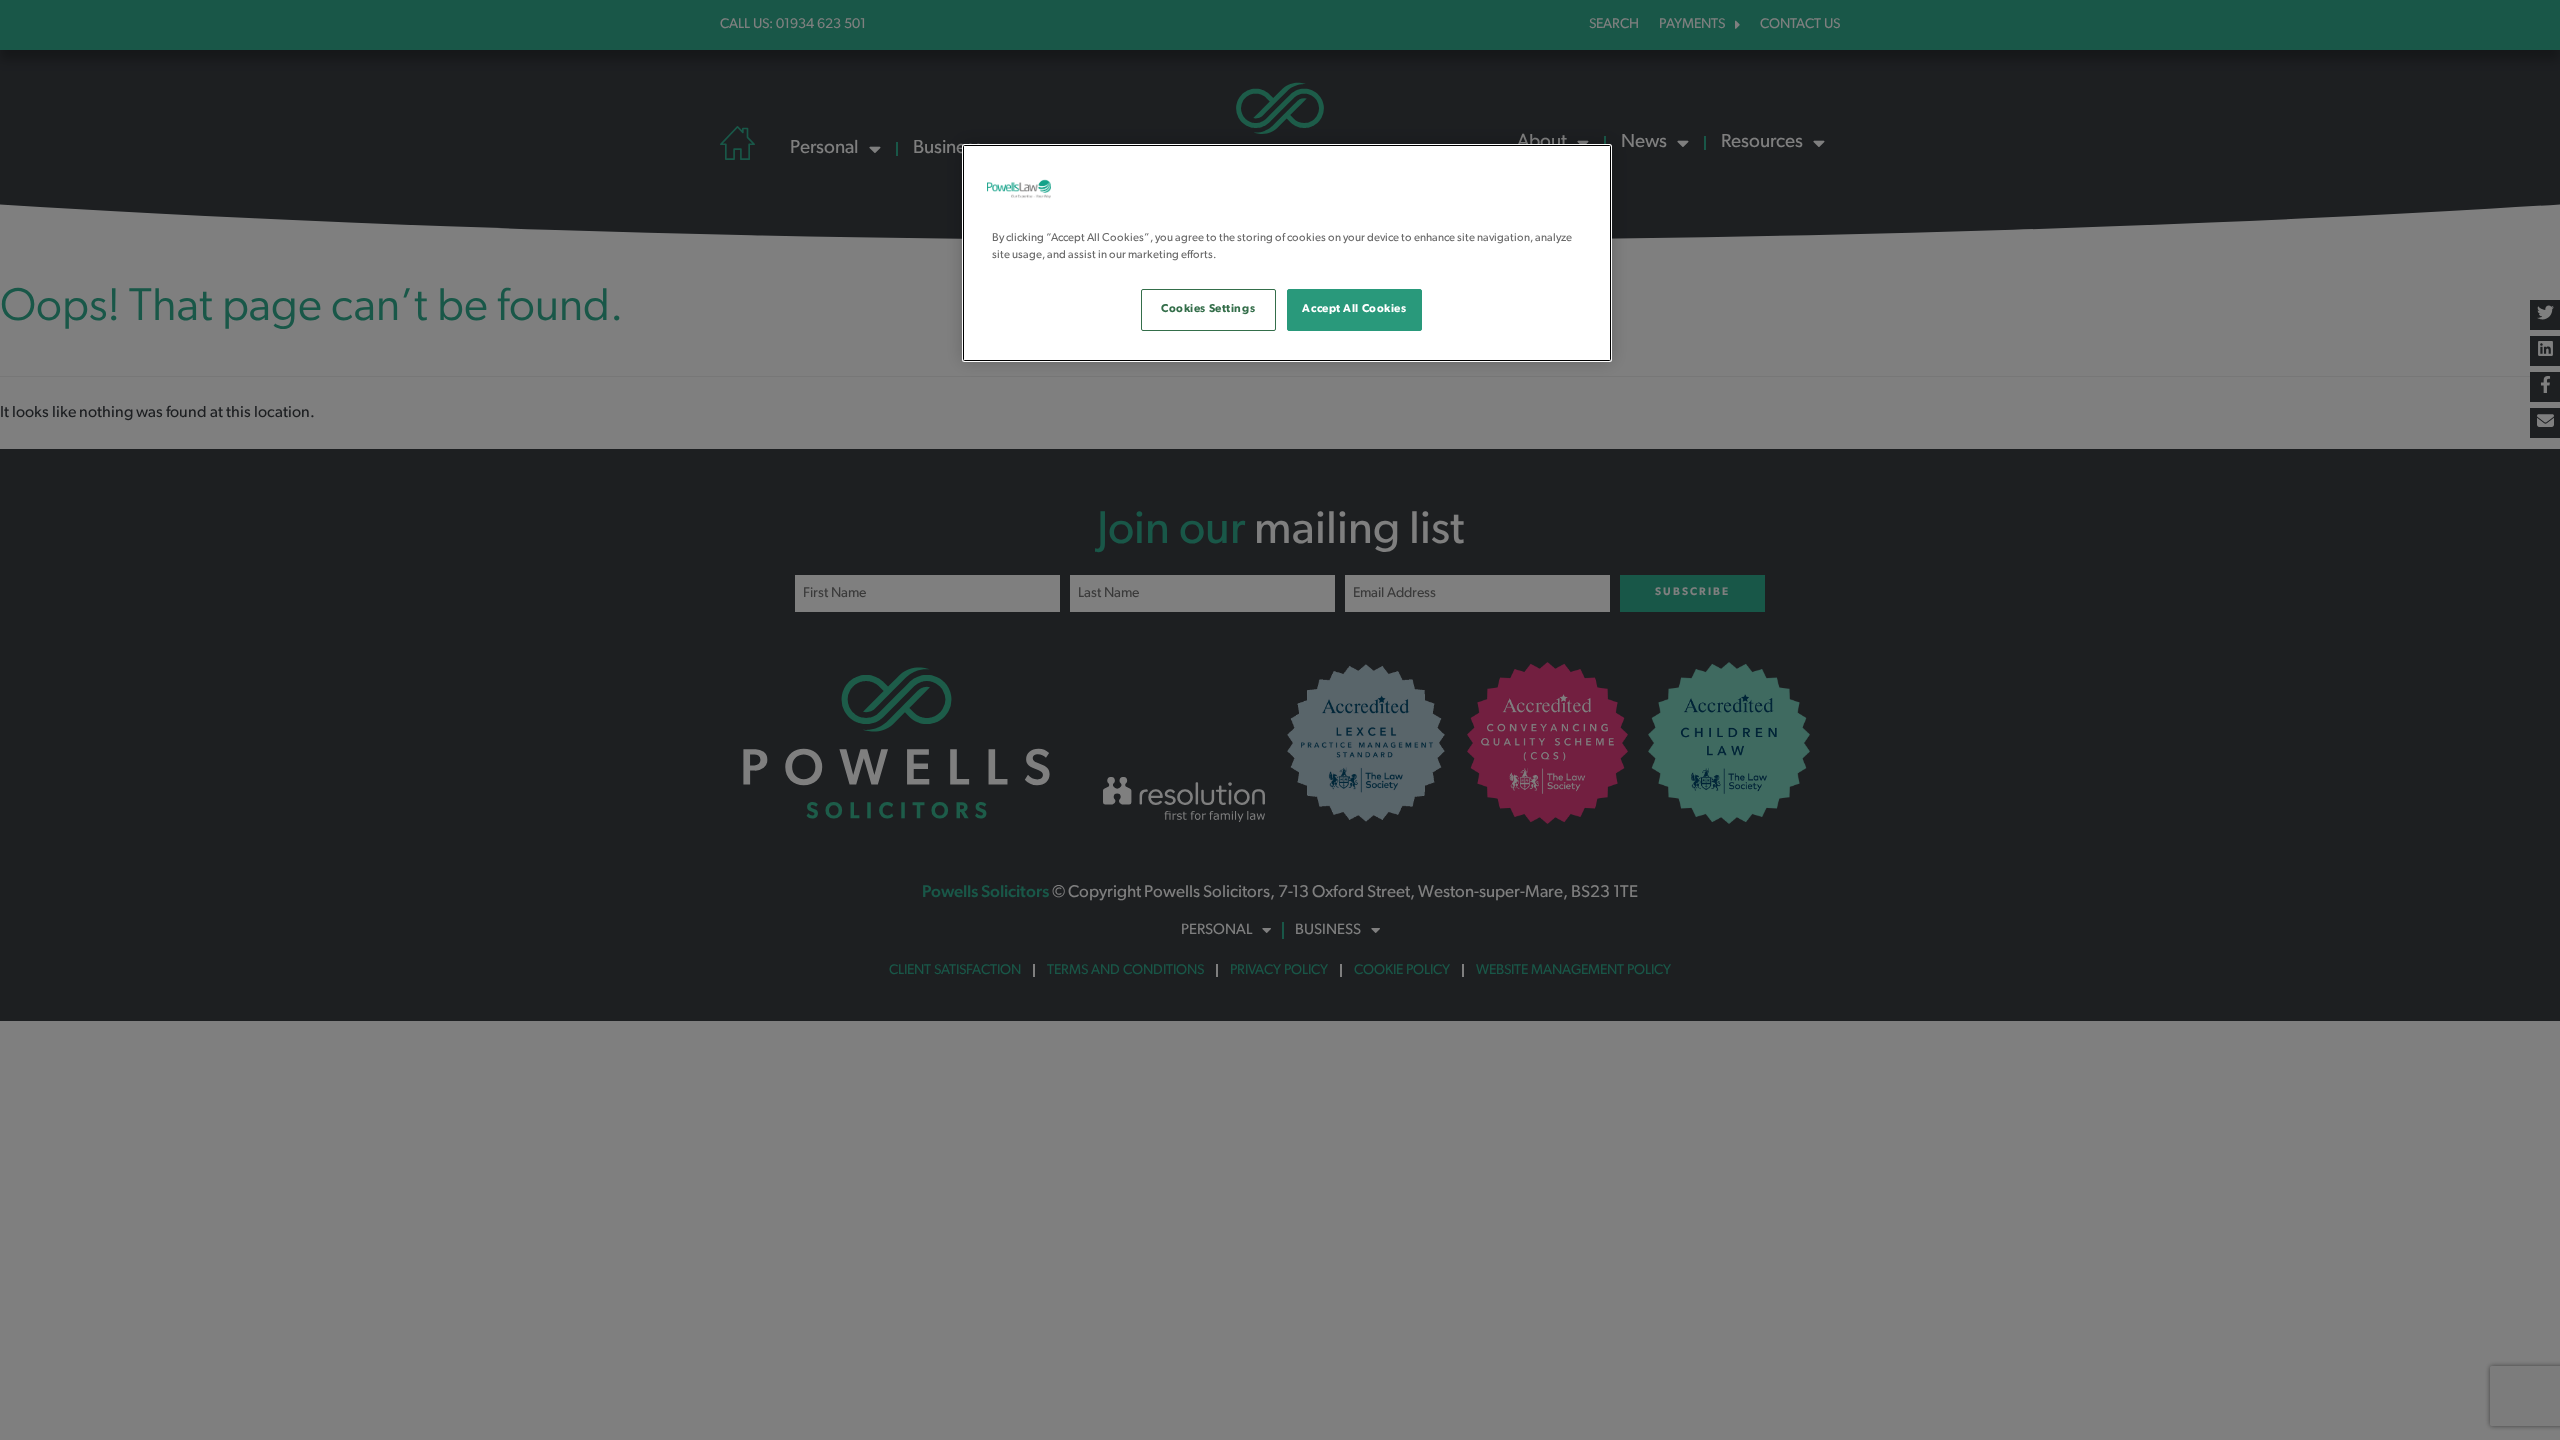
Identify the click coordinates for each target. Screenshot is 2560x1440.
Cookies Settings (1208, 309)
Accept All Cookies (1354, 309)
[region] (1287, 253)
